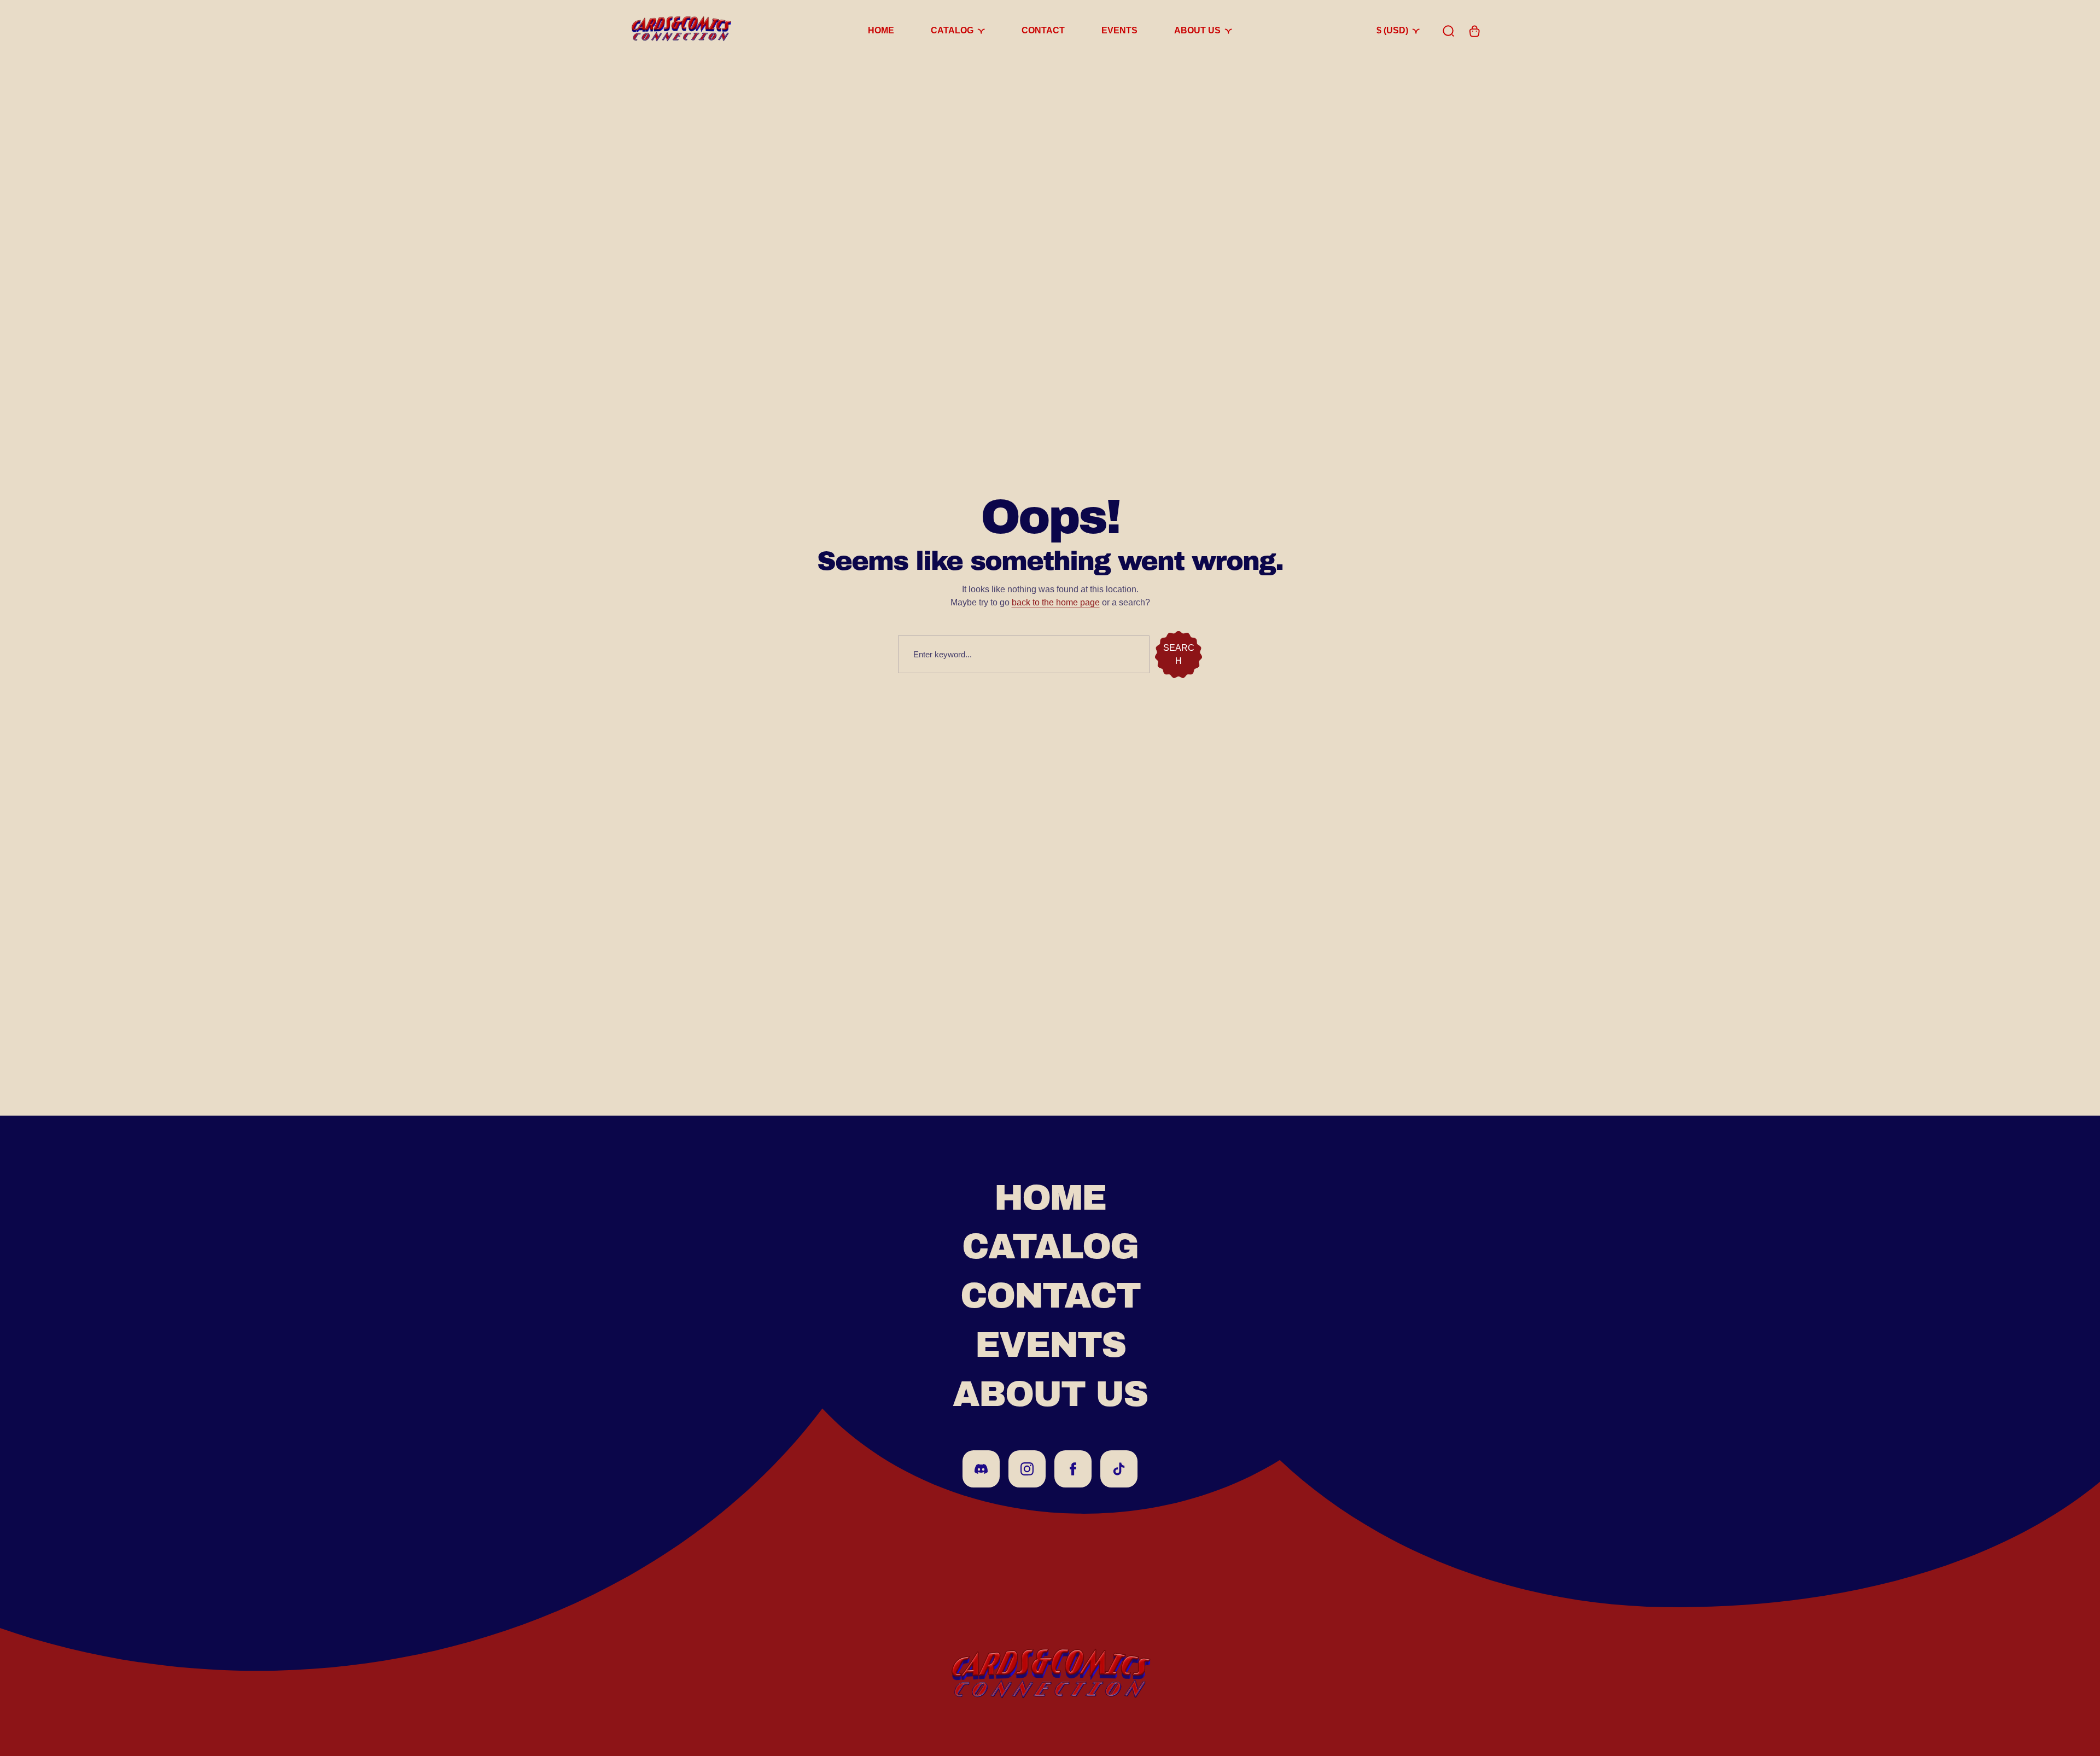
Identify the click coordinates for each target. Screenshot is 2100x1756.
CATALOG (1050, 1247)
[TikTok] (1119, 1469)
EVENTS (1050, 1345)
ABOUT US (1050, 1394)
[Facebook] (1073, 1469)
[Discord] (981, 1469)
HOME (1050, 1198)
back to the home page (1056, 602)
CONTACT (1050, 1296)
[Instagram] (1027, 1469)
